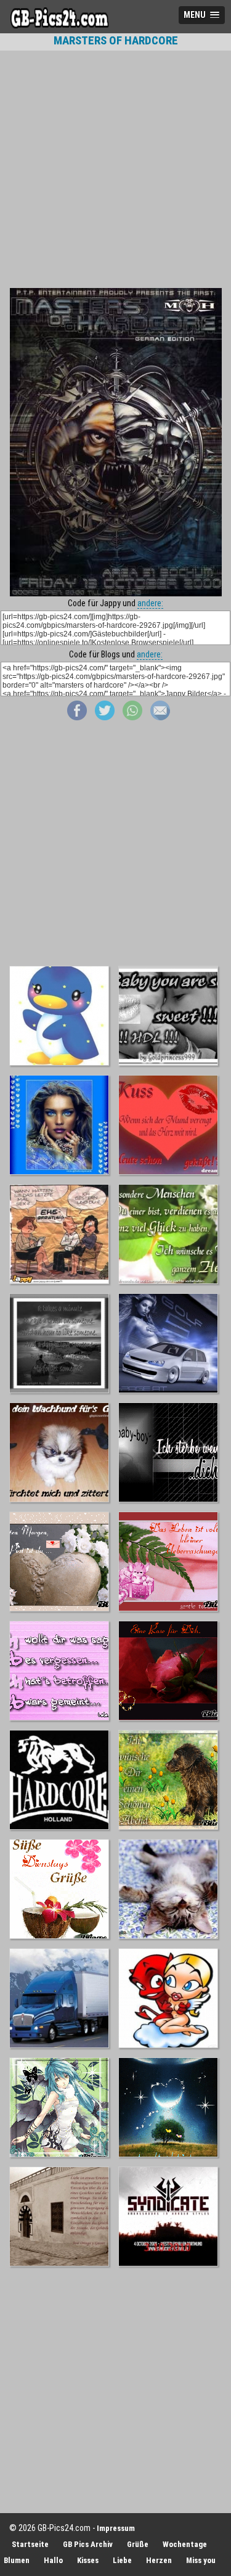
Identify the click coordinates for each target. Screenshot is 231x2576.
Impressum (116, 2528)
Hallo (53, 2560)
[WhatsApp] (132, 717)
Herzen (159, 2560)
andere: (150, 603)
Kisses (88, 2560)
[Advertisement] (115, 169)
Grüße (138, 2544)
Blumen (17, 2560)
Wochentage (185, 2544)
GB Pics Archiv (88, 2544)
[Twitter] (105, 717)
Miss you (201, 2560)
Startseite (30, 2544)
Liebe (122, 2560)
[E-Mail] (160, 717)
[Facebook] (77, 717)
